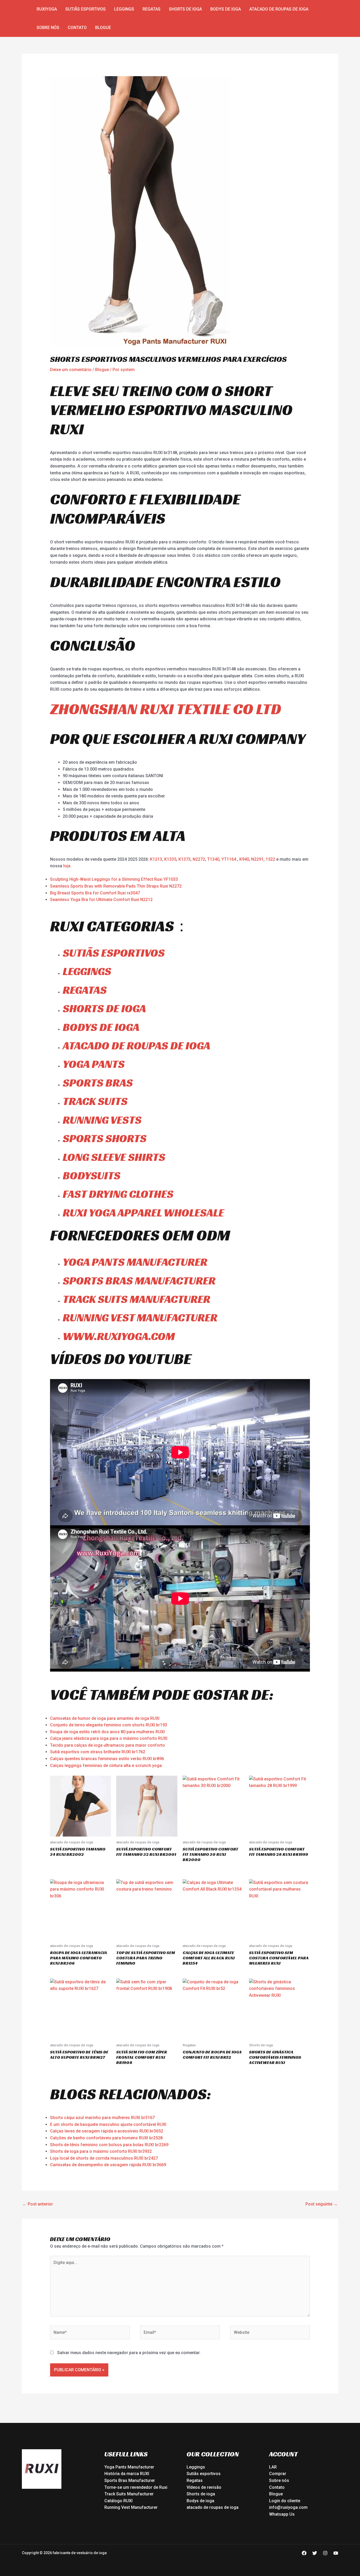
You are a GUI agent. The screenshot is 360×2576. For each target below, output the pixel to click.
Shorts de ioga (185, 9)
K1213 (156, 859)
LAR (273, 2467)
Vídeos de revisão (204, 2487)
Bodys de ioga (226, 9)
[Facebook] (304, 2553)
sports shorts (105, 1138)
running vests (102, 1120)
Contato (77, 28)
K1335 (170, 859)
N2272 (199, 859)
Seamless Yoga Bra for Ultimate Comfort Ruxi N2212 (101, 900)
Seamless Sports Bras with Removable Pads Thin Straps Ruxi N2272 (116, 886)
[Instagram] (325, 2553)
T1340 (213, 859)
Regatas (152, 9)
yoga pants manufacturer (135, 1262)
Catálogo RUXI (118, 2501)
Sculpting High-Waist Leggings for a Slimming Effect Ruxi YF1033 (114, 879)
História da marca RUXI (127, 2474)
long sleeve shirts (114, 1157)
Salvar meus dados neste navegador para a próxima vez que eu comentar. (129, 2353)
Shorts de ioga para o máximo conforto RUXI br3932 (101, 2151)
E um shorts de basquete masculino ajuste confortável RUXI (108, 2124)
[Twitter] (315, 2553)
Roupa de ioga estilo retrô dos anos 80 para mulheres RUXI (107, 1732)
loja (67, 866)
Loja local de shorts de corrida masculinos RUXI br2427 (104, 2158)
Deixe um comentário (71, 370)
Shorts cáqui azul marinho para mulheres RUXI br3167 (102, 2118)
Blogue (103, 28)
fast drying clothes (118, 1194)
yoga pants (94, 1064)
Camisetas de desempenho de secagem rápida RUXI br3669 (108, 2165)
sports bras (98, 1083)
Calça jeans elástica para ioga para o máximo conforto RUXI (109, 1738)
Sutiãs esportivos (86, 9)
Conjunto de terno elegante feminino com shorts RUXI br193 (109, 1725)
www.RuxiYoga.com (119, 1336)
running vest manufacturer (140, 1318)
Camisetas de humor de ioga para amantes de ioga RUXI (105, 1718)
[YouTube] (336, 2553)
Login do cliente (285, 2501)
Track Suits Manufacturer (129, 2494)
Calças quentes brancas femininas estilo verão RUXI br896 (107, 1759)
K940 (244, 859)
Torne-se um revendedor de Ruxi (136, 2487)
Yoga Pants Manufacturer (129, 2467)
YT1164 (229, 859)
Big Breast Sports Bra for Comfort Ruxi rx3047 (95, 893)
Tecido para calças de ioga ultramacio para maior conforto (108, 1745)
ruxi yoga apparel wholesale (143, 1213)
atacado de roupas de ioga (279, 9)
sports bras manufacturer (139, 1281)
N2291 (257, 859)
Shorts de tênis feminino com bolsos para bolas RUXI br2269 (109, 2145)
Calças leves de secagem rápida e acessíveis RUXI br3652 (107, 2131)
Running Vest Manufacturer (131, 2507)
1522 (271, 859)
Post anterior (38, 2204)
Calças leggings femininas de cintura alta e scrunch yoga (106, 1766)
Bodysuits (92, 1175)
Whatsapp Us (282, 2514)
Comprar (278, 2474)
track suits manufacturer (137, 1299)
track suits (95, 1101)
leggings (87, 971)
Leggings (124, 9)
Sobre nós (48, 28)
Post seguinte (322, 2204)
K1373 (184, 859)
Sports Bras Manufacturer (130, 2480)
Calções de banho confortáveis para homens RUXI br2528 (106, 2138)
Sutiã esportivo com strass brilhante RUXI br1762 (98, 1752)
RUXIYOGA (47, 9)
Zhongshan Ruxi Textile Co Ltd (166, 709)
